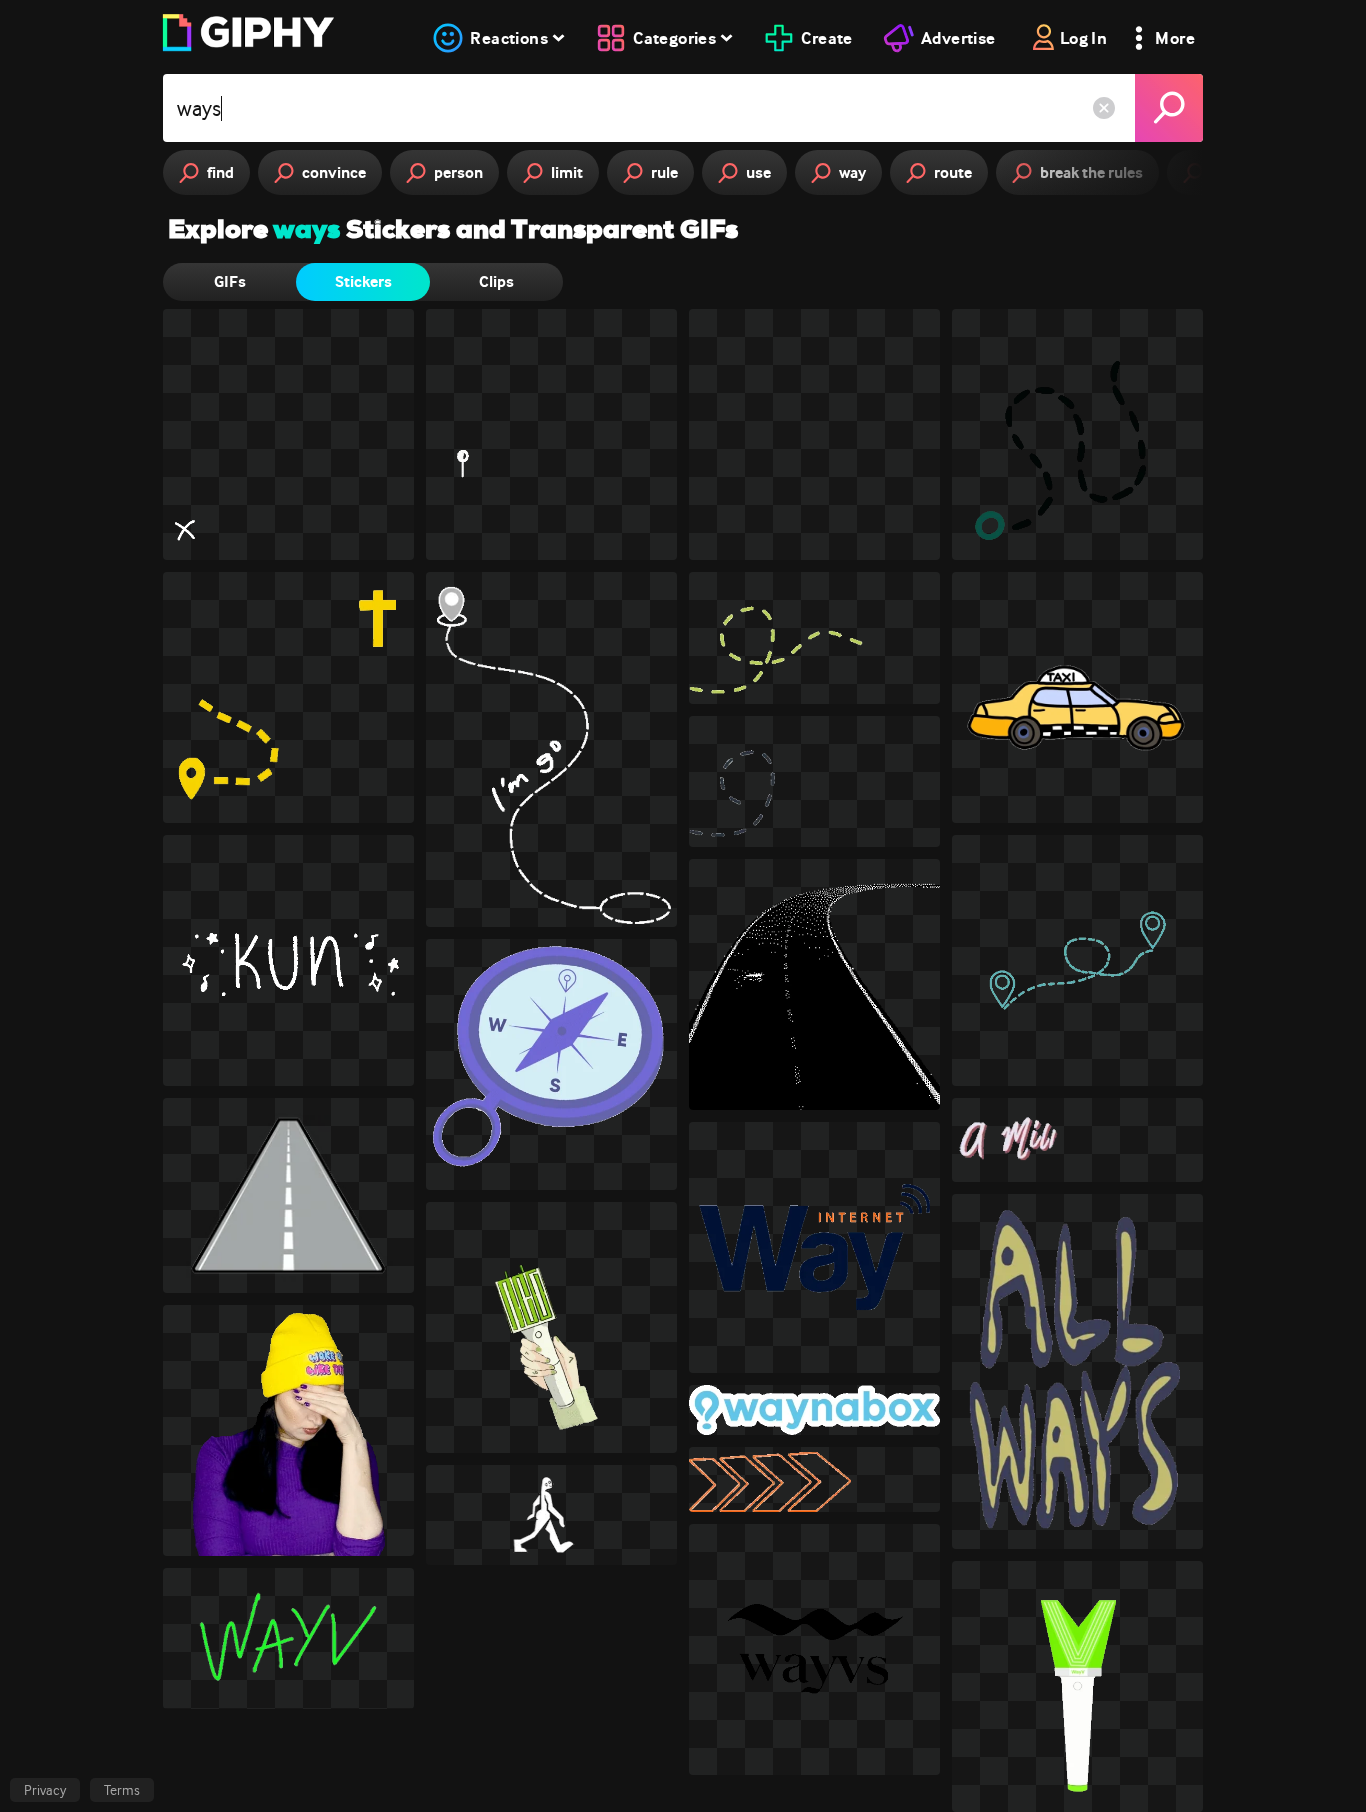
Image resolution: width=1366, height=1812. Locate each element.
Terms (122, 1790)
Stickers (363, 281)
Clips (496, 281)
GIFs (230, 281)
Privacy (45, 1790)
